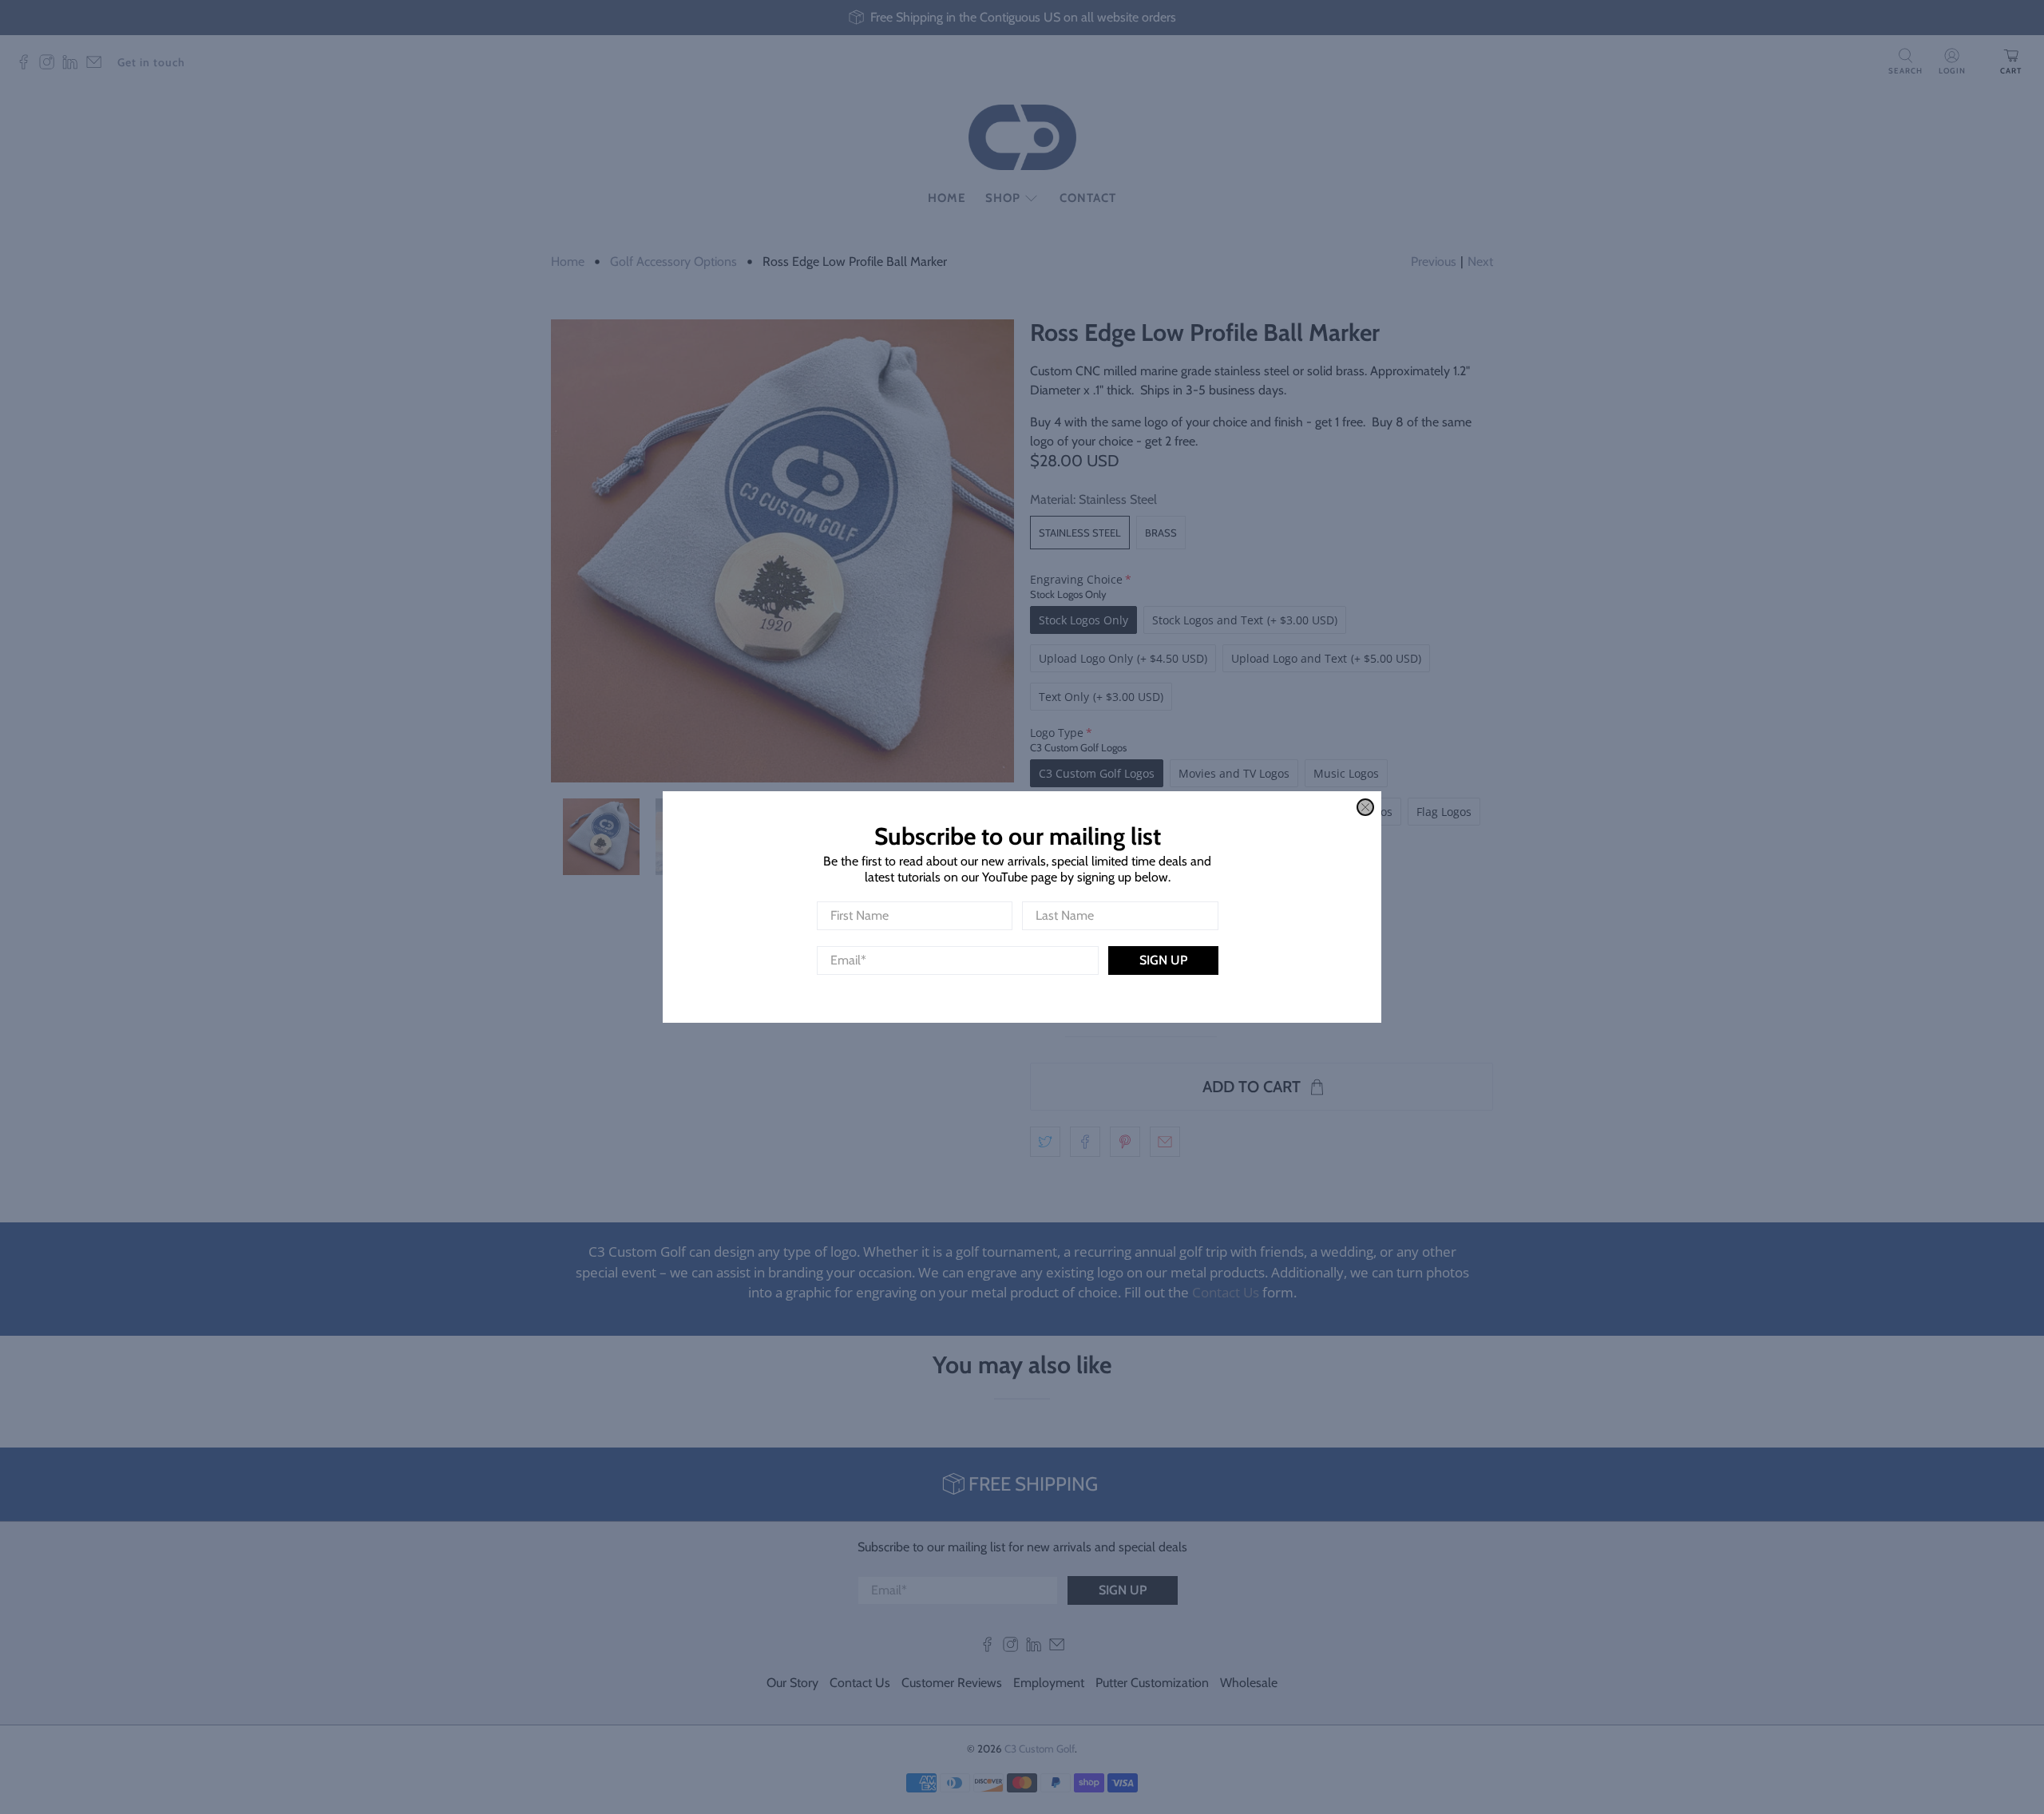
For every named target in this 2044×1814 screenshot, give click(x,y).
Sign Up (1163, 960)
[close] (1365, 807)
